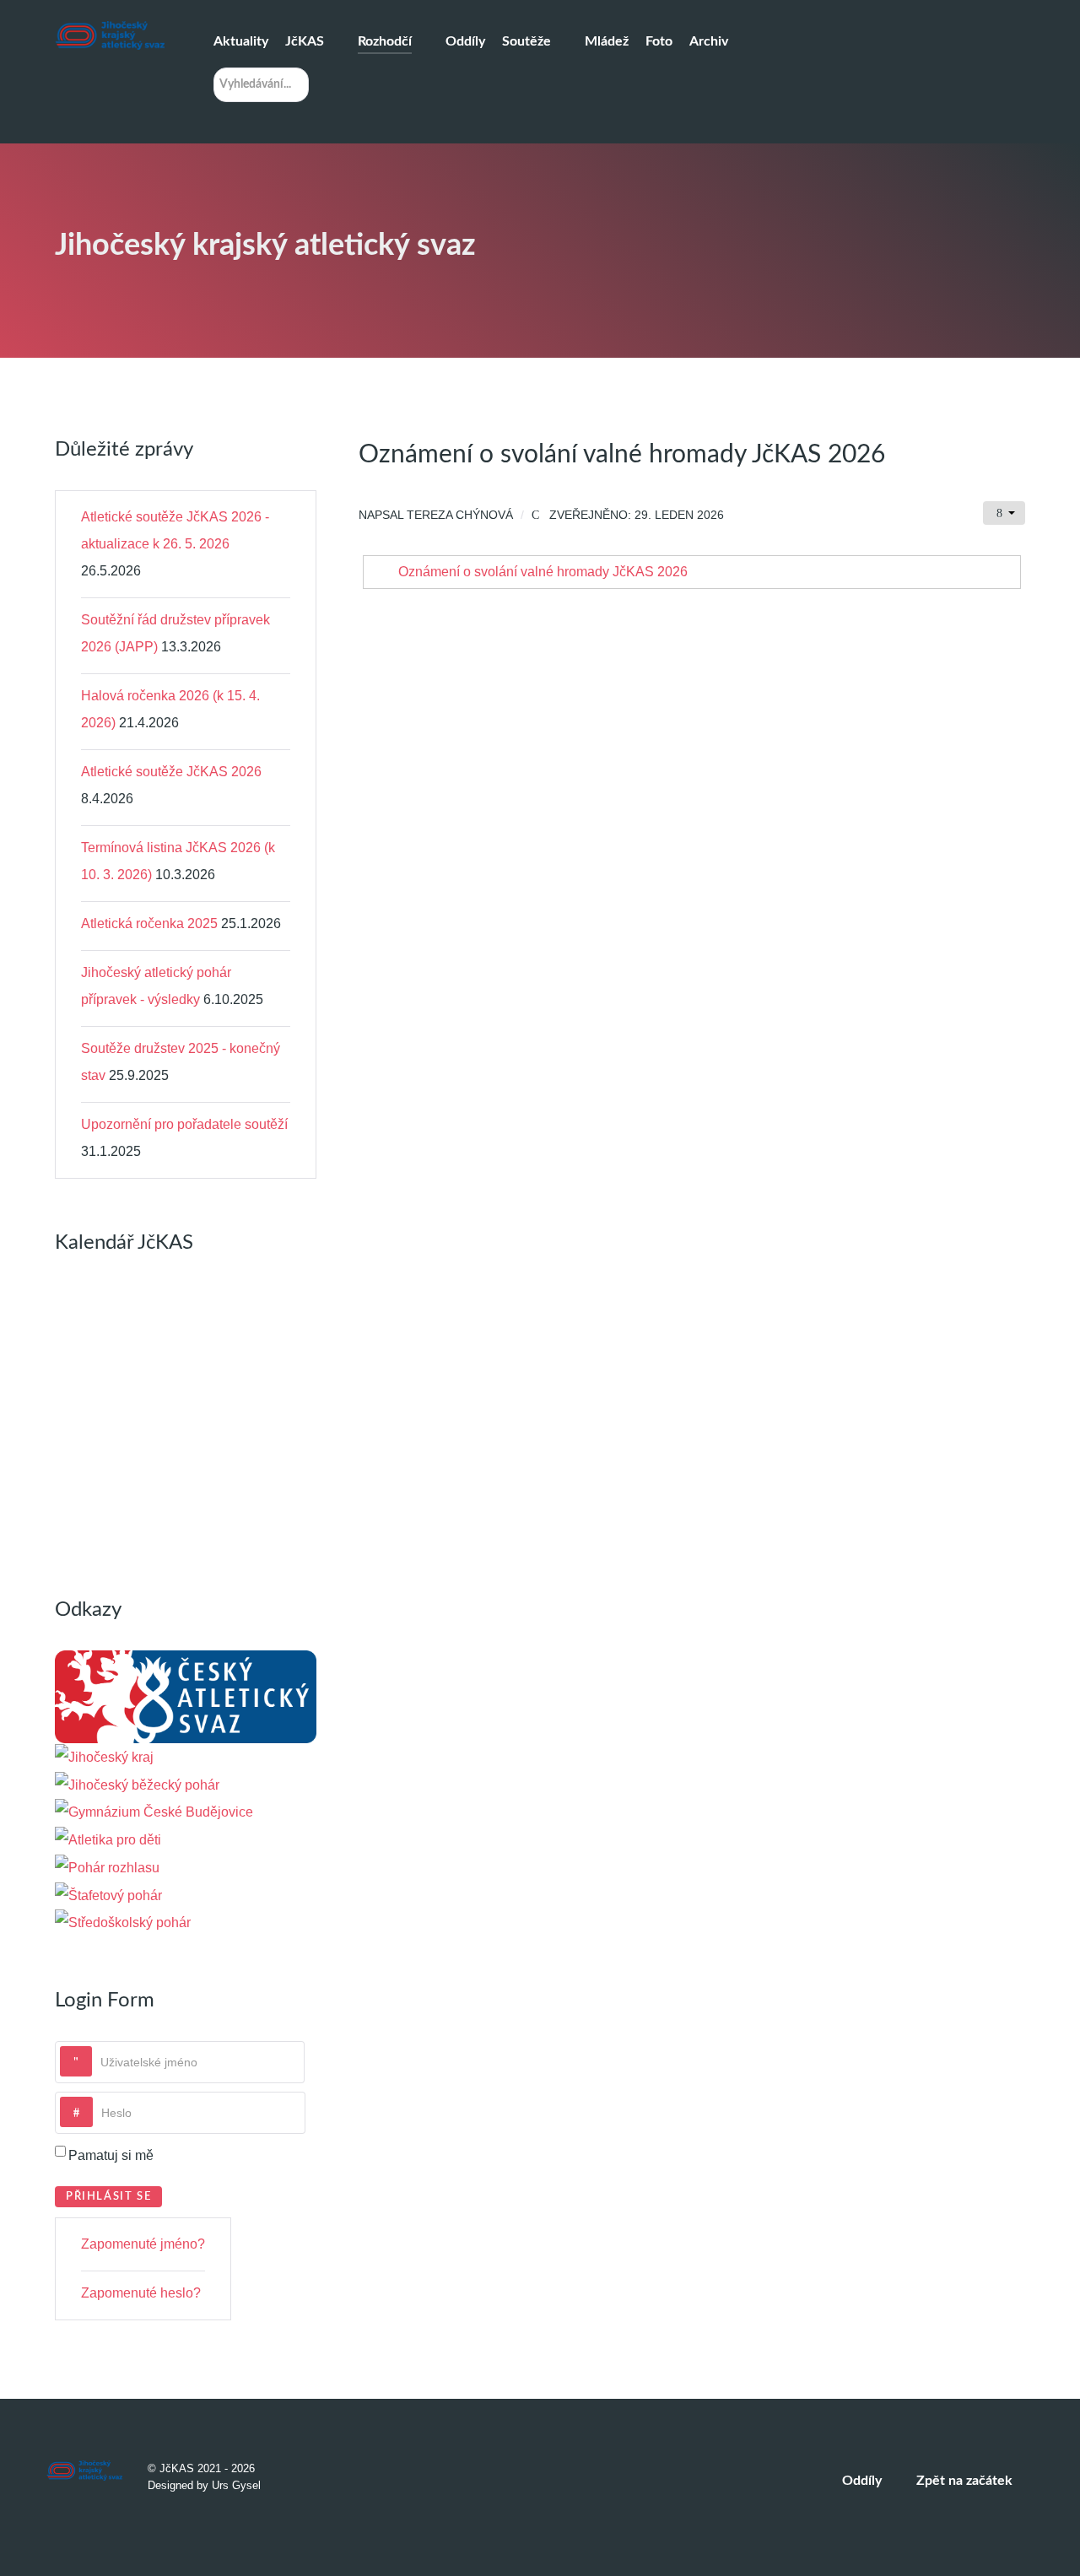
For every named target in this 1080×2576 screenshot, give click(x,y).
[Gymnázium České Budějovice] (154, 1812)
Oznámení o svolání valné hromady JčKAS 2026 (543, 572)
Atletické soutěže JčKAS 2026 (171, 772)
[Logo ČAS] (186, 1696)
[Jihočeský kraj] (104, 1756)
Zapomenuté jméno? (143, 2244)
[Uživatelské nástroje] (1004, 513)
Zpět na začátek (966, 2481)
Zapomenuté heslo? (141, 2293)
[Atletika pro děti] (108, 1839)
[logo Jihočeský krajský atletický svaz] (110, 35)
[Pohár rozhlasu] (107, 1867)
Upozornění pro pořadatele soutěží (184, 1124)
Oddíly (862, 2481)
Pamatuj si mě (111, 2155)
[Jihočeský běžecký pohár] (137, 1784)
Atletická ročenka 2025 (149, 923)
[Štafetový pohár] (108, 1895)
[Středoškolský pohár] (123, 1923)
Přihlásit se (108, 2196)
